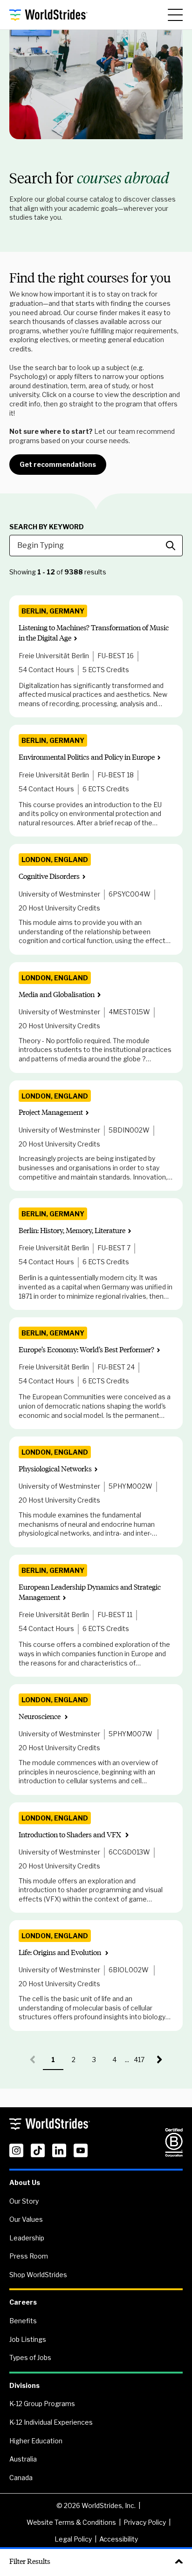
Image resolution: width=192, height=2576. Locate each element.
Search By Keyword (47, 527)
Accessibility (119, 2539)
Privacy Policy (145, 2522)
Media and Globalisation (57, 995)
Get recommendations (58, 464)
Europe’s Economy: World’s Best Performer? (86, 1350)
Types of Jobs (30, 2357)
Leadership (27, 2238)
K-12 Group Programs (42, 2404)
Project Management (51, 1112)
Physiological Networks (55, 1469)
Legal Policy (73, 2539)
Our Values (26, 2219)
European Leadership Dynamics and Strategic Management (90, 1592)
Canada (21, 2478)
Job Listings (28, 2339)
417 (142, 2063)
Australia (23, 2459)
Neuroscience (40, 1716)
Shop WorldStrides (38, 2275)
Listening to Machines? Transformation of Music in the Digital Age (94, 633)
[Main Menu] (175, 15)
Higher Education (36, 2441)
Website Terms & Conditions (71, 2522)
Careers (23, 2302)
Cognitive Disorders (49, 876)
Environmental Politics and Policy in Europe (87, 757)
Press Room (29, 2256)
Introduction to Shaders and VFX (71, 1835)
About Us (25, 2182)
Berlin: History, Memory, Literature (72, 1231)
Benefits (23, 2321)
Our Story (24, 2201)
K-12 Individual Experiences (51, 2422)
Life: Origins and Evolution (61, 1952)
